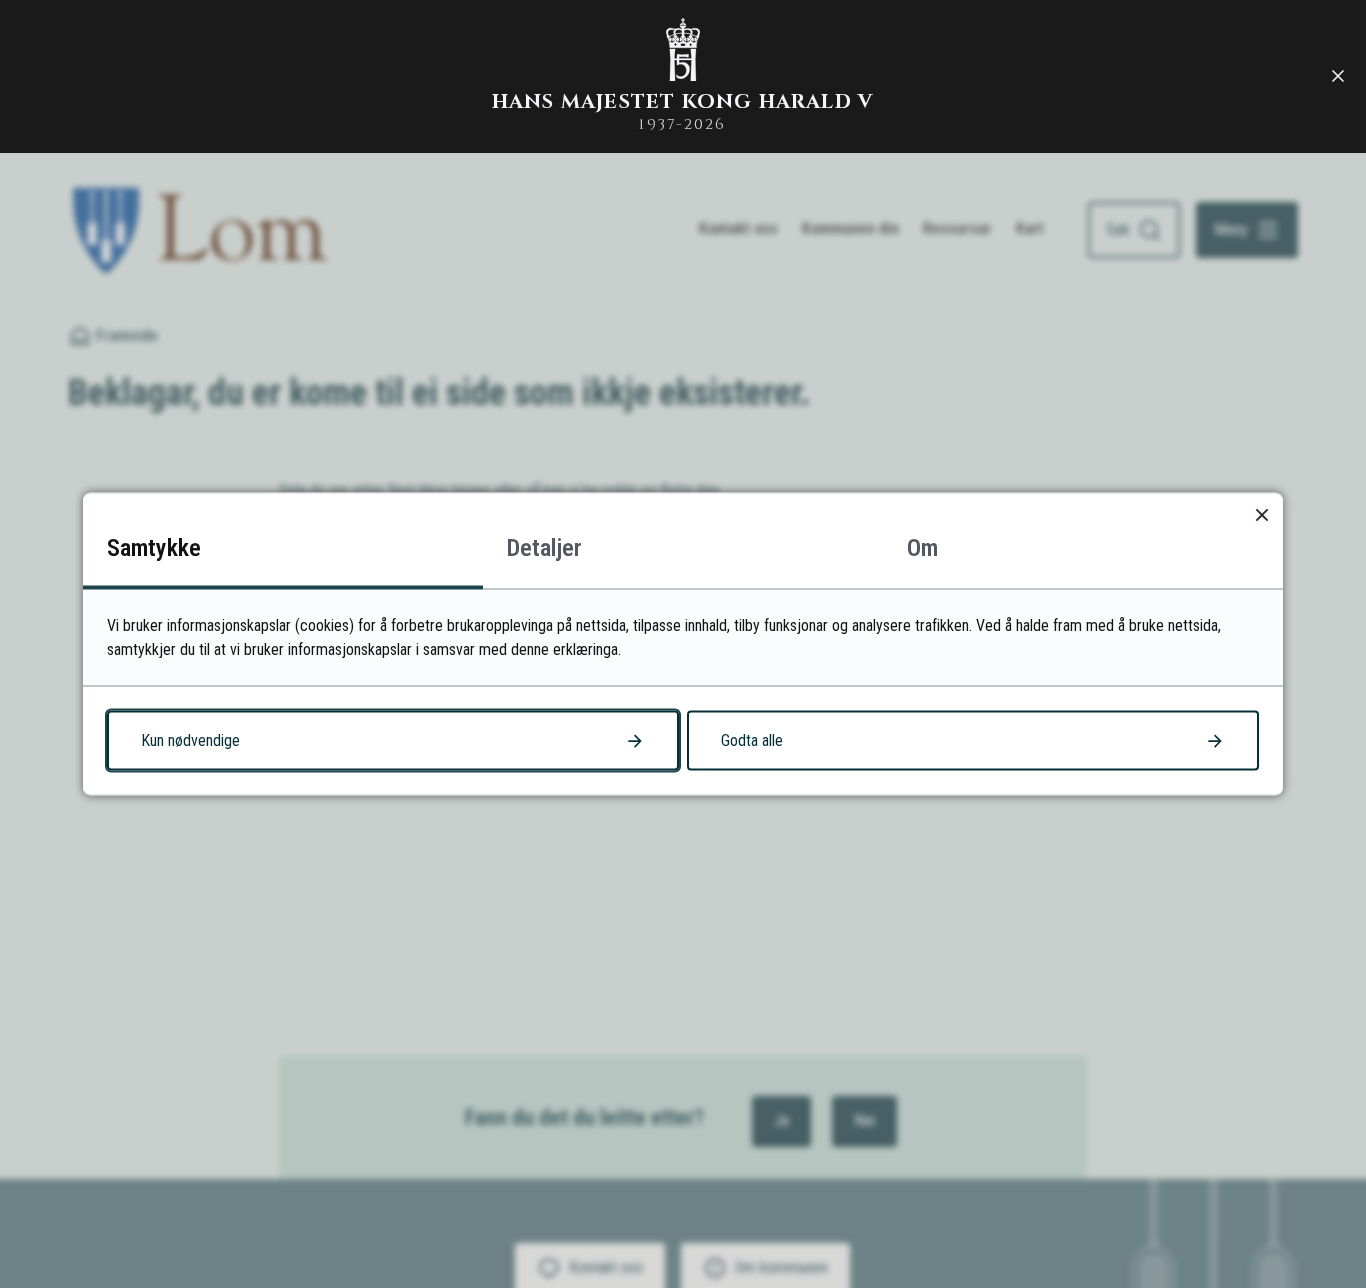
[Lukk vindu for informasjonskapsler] (1261, 514)
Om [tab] (922, 548)
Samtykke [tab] (154, 548)
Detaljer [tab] (544, 548)
